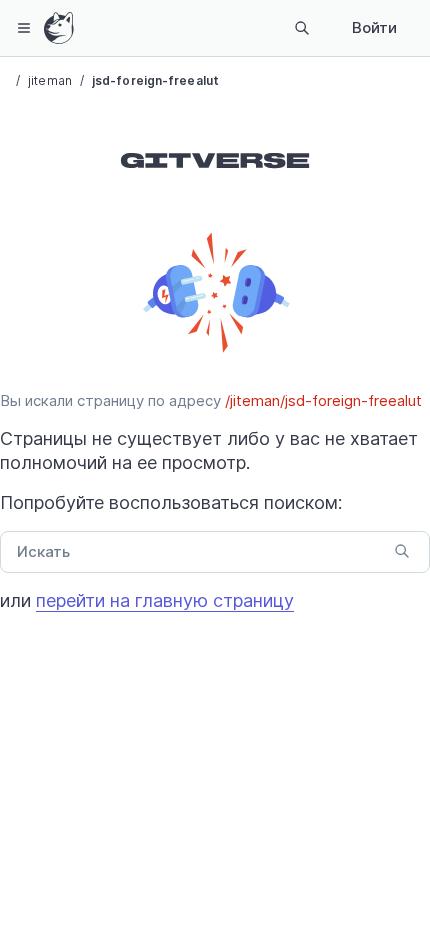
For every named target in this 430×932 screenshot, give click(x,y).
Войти (374, 27)
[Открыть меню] (24, 28)
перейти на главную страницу (165, 600)
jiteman (50, 80)
